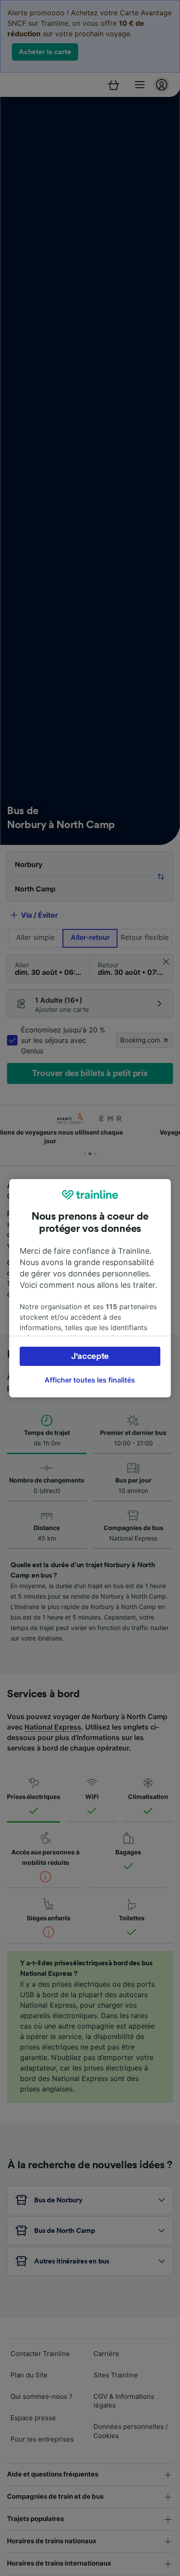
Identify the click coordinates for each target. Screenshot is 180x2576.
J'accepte (90, 1356)
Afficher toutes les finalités (90, 1380)
